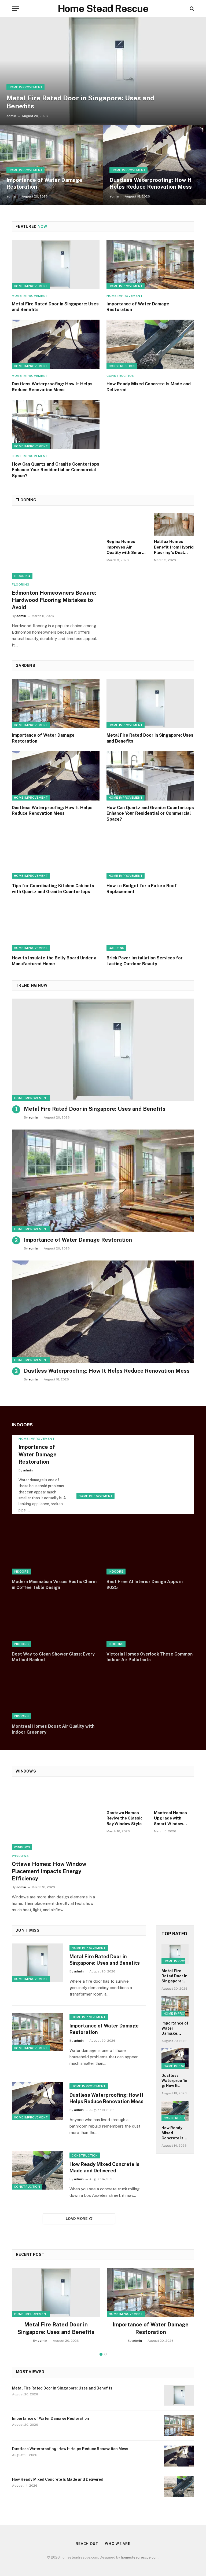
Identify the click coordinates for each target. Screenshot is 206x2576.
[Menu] (15, 9)
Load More (77, 2219)
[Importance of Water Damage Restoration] (51, 165)
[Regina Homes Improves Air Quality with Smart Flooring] (127, 525)
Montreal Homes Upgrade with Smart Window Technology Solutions (170, 1818)
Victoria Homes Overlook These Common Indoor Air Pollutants (150, 1657)
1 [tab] (101, 2354)
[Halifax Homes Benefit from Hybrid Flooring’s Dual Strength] (174, 525)
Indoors (21, 1572)
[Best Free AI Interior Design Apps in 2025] (150, 1550)
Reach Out (87, 2544)
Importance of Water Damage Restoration (44, 184)
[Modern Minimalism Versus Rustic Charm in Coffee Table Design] (56, 1550)
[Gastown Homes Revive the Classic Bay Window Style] (127, 1795)
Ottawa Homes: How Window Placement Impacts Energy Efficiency (49, 1871)
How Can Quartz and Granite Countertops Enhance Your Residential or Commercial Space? (56, 470)
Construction (122, 366)
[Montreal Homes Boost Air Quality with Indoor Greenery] (56, 1694)
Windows (22, 1847)
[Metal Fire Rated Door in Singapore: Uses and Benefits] (103, 71)
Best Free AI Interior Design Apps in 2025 (145, 1585)
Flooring (22, 576)
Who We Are (118, 2544)
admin (11, 116)
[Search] (191, 9)
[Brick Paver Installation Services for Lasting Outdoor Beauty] (150, 926)
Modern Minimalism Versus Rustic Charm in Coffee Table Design (54, 1585)
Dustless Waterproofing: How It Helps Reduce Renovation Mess (151, 184)
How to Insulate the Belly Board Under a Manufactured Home (54, 961)
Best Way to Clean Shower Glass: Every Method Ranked (53, 1657)
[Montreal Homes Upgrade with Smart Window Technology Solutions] (174, 1795)
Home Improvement (25, 87)
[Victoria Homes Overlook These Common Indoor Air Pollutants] (150, 1622)
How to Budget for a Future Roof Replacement (142, 889)
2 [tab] (106, 2354)
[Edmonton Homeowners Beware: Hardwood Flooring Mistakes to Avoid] (56, 546)
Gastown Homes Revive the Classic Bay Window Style (125, 1818)
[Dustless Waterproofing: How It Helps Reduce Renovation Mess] (154, 165)
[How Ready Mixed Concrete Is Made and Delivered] (150, 344)
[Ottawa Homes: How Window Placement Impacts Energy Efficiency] (56, 1817)
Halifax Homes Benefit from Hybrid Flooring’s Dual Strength (174, 547)
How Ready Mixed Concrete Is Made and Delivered (149, 387)
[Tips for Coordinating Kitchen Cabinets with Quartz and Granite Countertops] (56, 854)
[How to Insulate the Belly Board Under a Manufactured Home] (56, 926)
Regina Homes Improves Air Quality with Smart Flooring (125, 547)
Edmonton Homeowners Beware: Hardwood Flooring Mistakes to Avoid (54, 600)
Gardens (116, 948)
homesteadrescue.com (140, 2557)
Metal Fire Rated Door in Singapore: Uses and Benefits (80, 102)
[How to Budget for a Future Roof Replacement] (150, 854)
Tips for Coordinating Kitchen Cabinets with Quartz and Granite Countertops (53, 889)
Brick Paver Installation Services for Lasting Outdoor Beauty (145, 961)
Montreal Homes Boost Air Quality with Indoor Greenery (53, 1729)
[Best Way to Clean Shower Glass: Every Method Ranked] (56, 1622)
